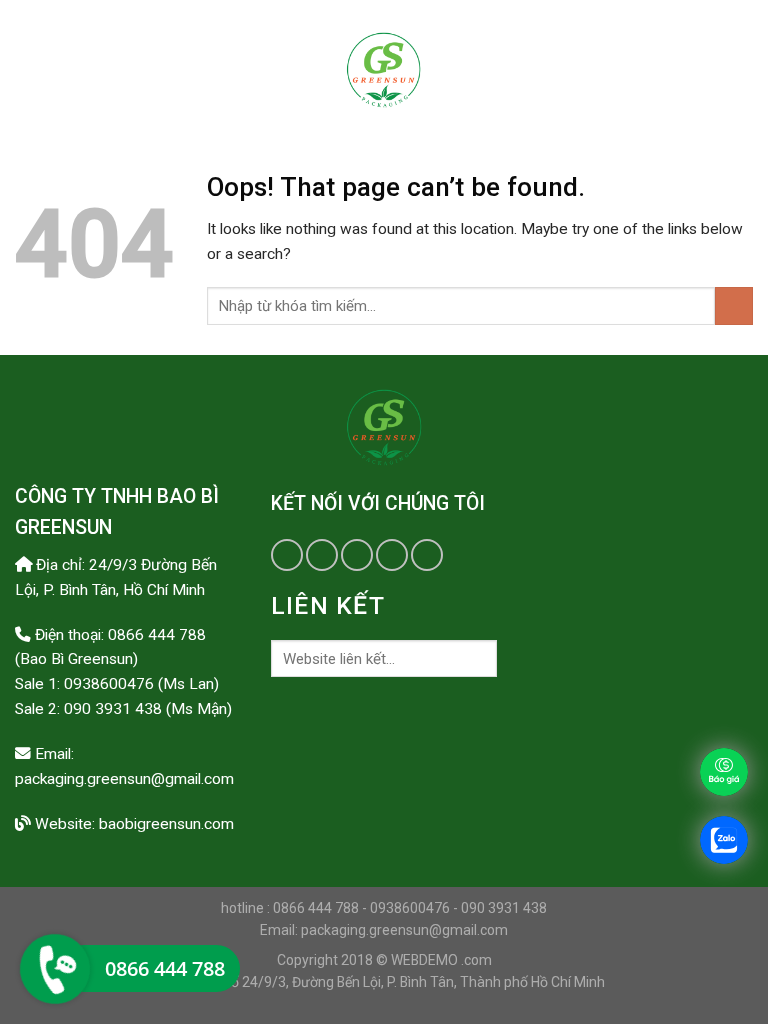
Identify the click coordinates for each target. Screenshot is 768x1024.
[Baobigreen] (384, 70)
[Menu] (29, 70)
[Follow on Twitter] (322, 555)
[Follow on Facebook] (287, 555)
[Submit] (734, 306)
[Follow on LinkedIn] (392, 555)
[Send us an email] (357, 555)
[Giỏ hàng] (743, 70)
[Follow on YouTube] (427, 555)
